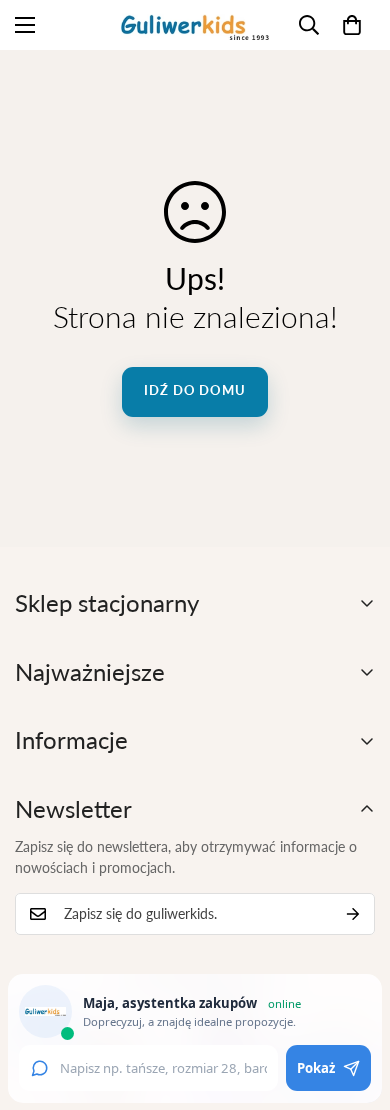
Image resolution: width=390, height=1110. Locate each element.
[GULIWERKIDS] (195, 25)
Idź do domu (195, 390)
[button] (352, 25)
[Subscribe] (353, 914)
